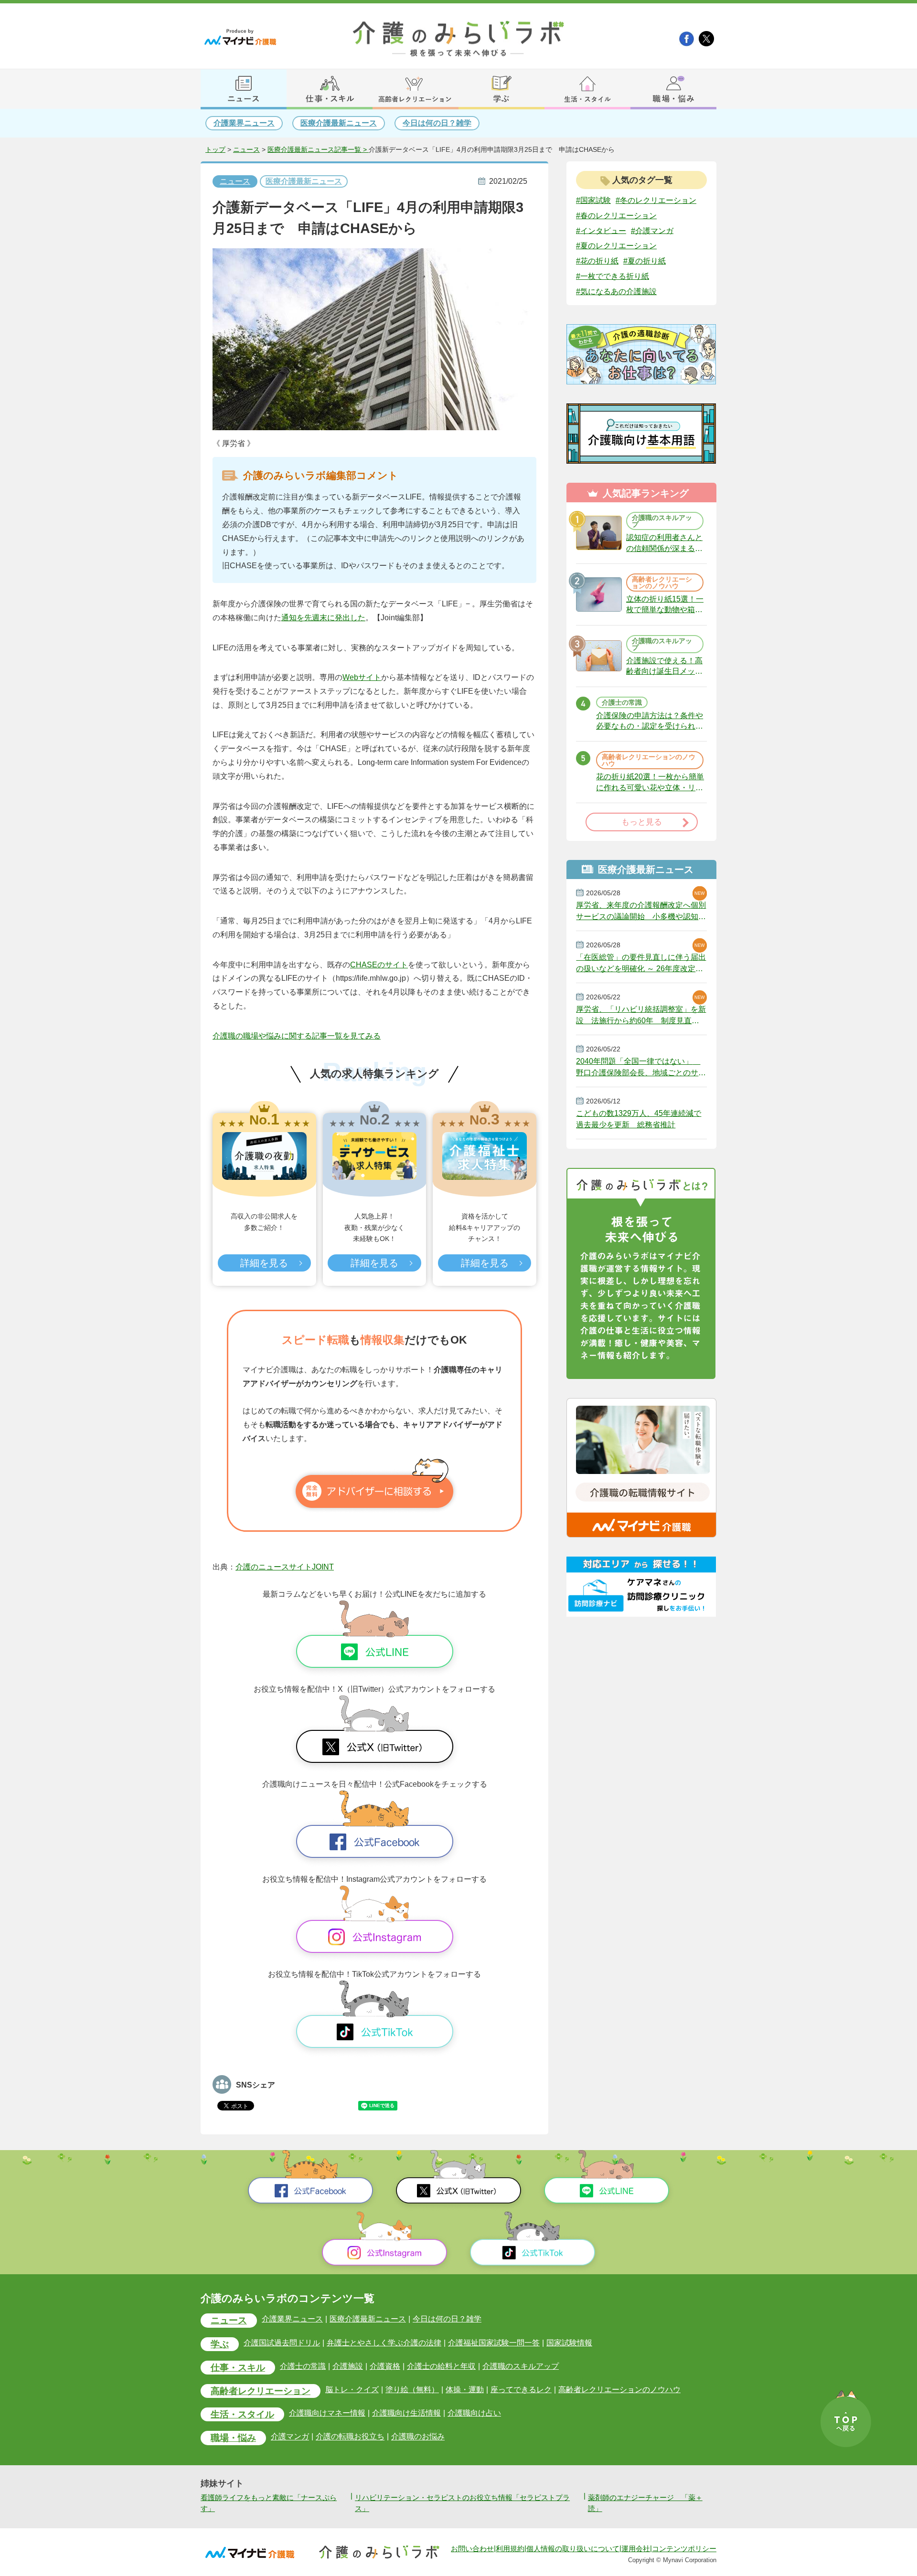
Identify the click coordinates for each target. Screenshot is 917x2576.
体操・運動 (465, 2390)
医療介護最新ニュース (339, 123)
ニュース (246, 150)
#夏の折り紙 (645, 261)
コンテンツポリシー (684, 2549)
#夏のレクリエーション (616, 246)
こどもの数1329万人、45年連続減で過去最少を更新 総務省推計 (639, 1119)
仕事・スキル (238, 2368)
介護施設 (348, 2366)
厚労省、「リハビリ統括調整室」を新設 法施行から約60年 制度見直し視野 (641, 1015)
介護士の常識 (303, 2366)
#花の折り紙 (597, 261)
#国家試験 (593, 200)
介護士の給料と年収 (441, 2366)
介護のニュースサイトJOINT (285, 1567)
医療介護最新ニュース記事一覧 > (318, 150)
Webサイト (362, 677)
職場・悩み (233, 2438)
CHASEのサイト (379, 965)
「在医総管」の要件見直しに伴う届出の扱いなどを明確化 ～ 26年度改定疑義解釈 (641, 963)
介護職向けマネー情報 (327, 2413)
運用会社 (636, 2549)
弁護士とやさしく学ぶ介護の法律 (384, 2343)
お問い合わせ (472, 2549)
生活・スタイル (242, 2414)
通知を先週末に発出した (323, 618)
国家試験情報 (569, 2343)
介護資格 (385, 2366)
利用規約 (510, 2549)
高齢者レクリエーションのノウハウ (619, 2390)
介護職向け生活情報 (406, 2413)
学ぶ (220, 2344)
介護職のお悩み (418, 2437)
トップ (215, 150)
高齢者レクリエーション (261, 2391)
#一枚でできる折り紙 (613, 276)
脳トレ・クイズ (352, 2390)
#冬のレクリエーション (656, 200)
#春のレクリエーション (616, 216)
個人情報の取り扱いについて (573, 2549)
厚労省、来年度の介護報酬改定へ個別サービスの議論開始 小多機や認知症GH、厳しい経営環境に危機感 (641, 911)
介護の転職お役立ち (350, 2437)
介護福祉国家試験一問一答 (494, 2343)
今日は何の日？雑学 (437, 123)
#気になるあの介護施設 (616, 292)
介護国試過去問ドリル (282, 2343)
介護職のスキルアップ (521, 2366)
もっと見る (642, 822)
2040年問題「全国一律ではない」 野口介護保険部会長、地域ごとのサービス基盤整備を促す (641, 1067)
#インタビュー (601, 230)
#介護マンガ (652, 230)
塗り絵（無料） (412, 2390)
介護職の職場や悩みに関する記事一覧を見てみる (297, 1036)
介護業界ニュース (244, 123)
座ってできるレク (521, 2390)
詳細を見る (264, 1263)
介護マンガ (290, 2437)
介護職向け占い (474, 2413)
